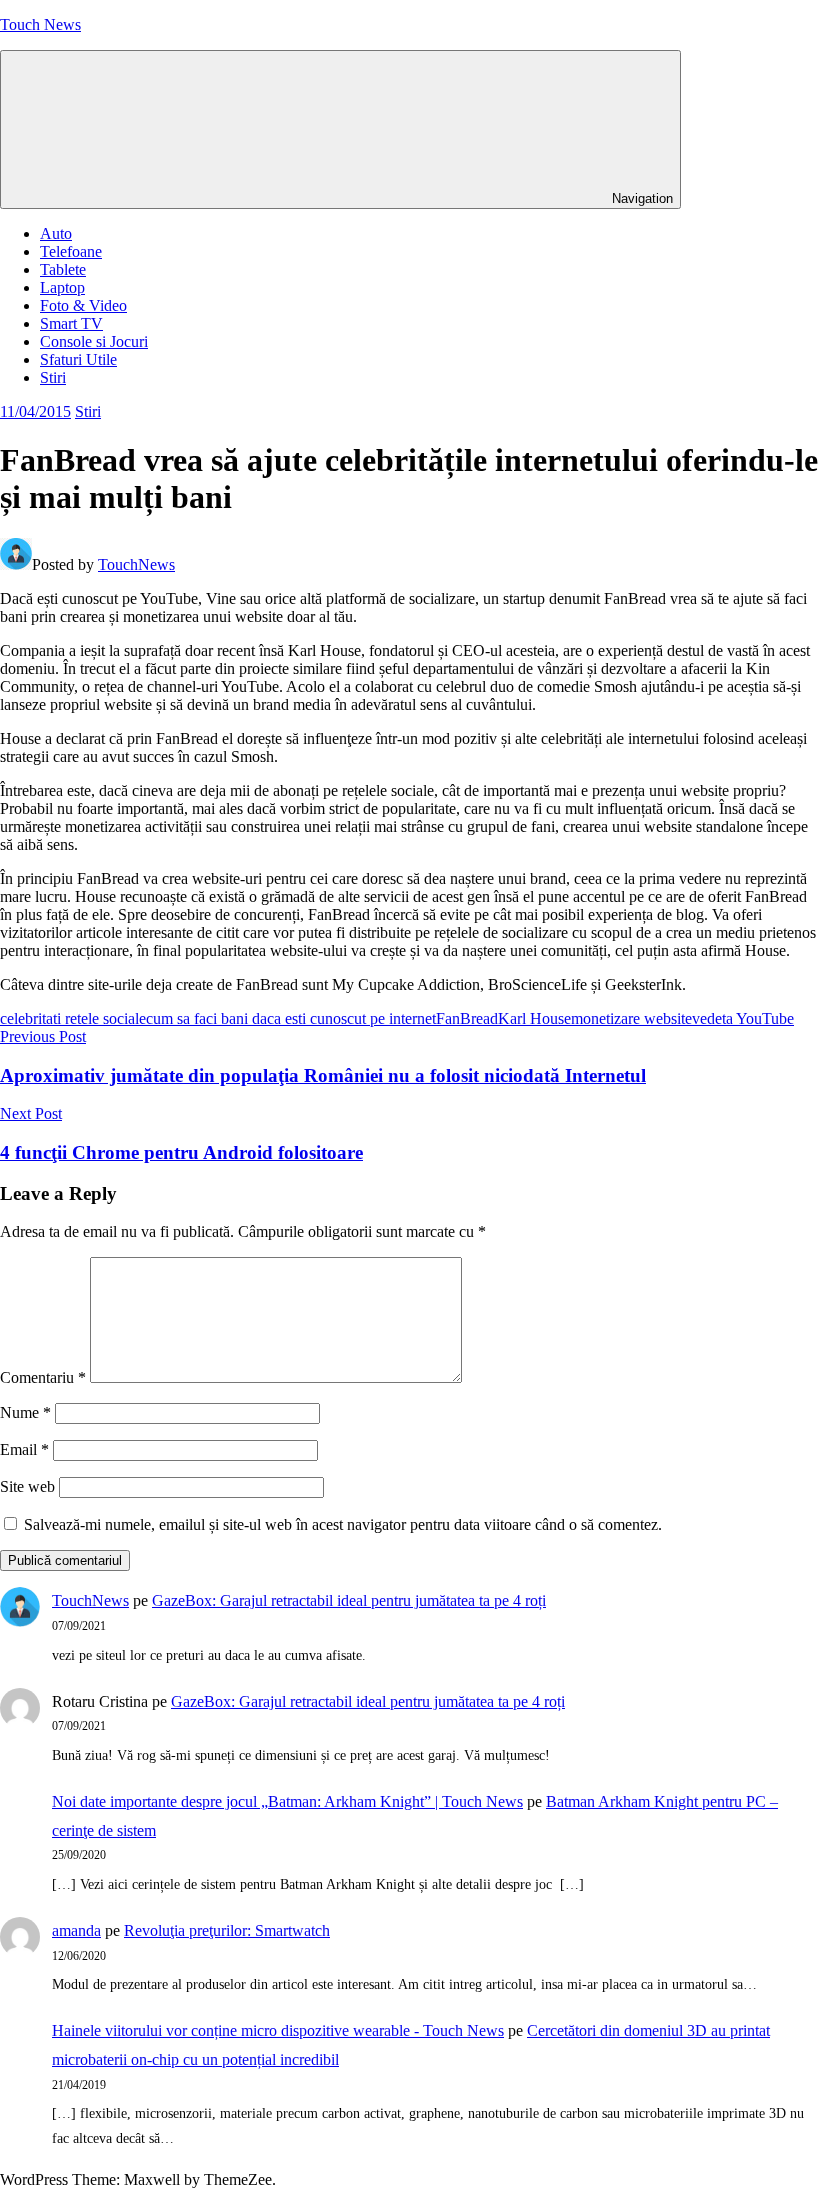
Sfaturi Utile (78, 359)
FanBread (467, 1018)
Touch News (40, 24)
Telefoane (71, 251)
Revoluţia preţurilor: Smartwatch (227, 1930)
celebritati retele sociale (73, 1018)
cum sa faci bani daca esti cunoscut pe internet (291, 1018)
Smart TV (71, 323)
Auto (56, 233)
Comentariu (43, 1377)
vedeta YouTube (743, 1018)
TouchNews (136, 564)
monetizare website (631, 1018)
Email (24, 1449)
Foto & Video (83, 305)
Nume (25, 1412)
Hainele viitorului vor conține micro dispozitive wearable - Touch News (278, 2030)
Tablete (63, 269)
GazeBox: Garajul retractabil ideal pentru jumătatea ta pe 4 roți (349, 1600)
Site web (27, 1486)
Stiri (53, 377)
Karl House (534, 1018)
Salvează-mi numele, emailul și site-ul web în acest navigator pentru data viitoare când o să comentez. (343, 1524)
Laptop (62, 287)
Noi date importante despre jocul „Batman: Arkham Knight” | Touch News (287, 1801)
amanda (76, 1930)
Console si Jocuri (94, 341)
